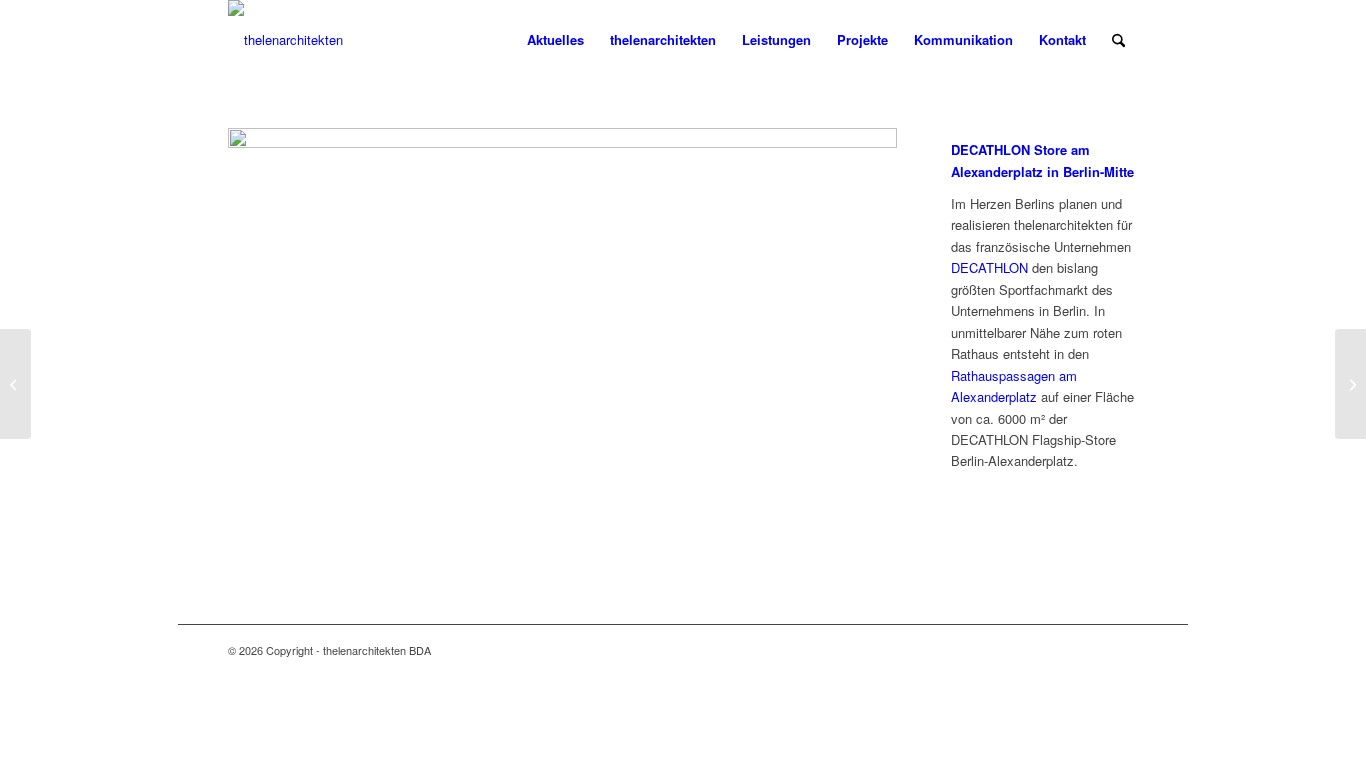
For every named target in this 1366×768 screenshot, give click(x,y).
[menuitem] (555, 40)
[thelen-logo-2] (285, 40)
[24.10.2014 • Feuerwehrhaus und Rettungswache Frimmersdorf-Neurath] (1350, 384)
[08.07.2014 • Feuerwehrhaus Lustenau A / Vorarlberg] (15, 384)
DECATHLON (989, 267)
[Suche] (1118, 40)
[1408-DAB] (562, 142)
